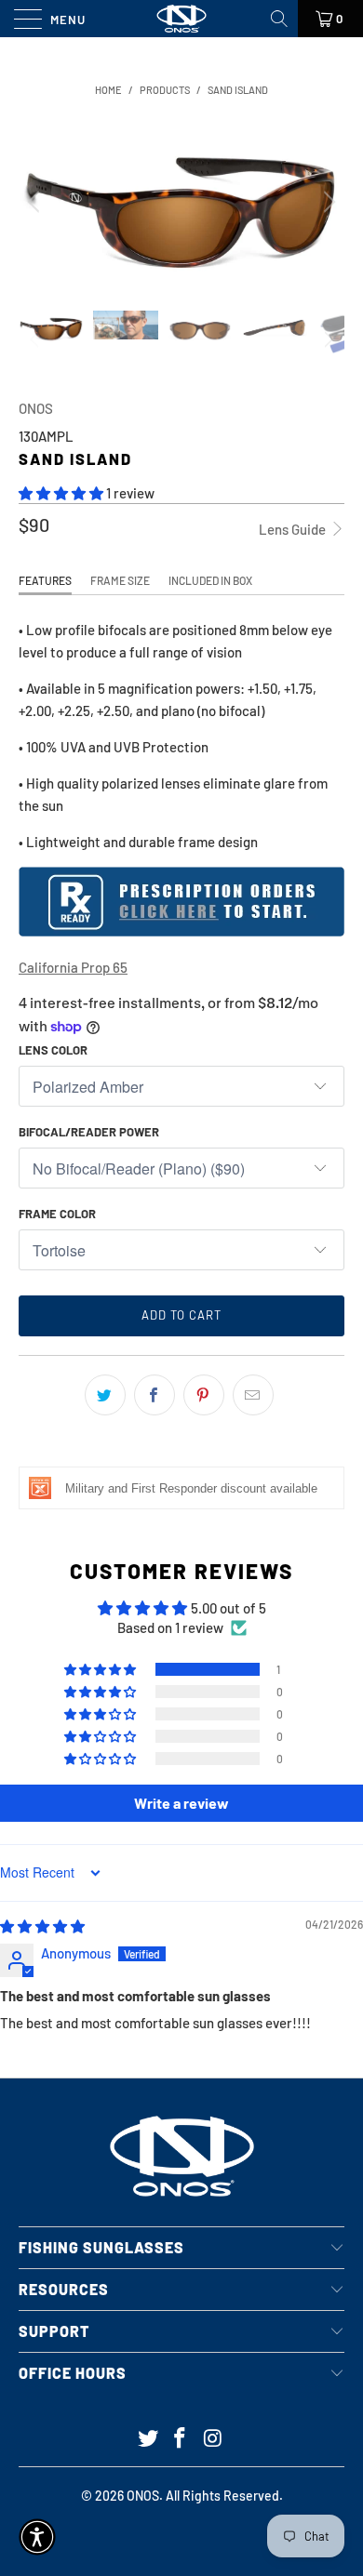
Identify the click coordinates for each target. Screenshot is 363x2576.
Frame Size (120, 580)
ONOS (36, 408)
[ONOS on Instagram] (213, 2439)
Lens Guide (294, 529)
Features (45, 580)
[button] (61, 493)
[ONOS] (182, 19)
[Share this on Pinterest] (204, 1395)
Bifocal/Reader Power (89, 1132)
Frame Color (57, 1214)
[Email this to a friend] (253, 1395)
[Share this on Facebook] (155, 1395)
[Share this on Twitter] (105, 1395)
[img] (42, 1926)
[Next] (327, 201)
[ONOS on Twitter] (148, 2439)
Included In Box (210, 580)
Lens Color (53, 1050)
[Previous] (36, 201)
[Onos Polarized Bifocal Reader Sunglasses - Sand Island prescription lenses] (181, 931)
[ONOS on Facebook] (181, 2439)
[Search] (281, 19)
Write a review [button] (181, 1803)
